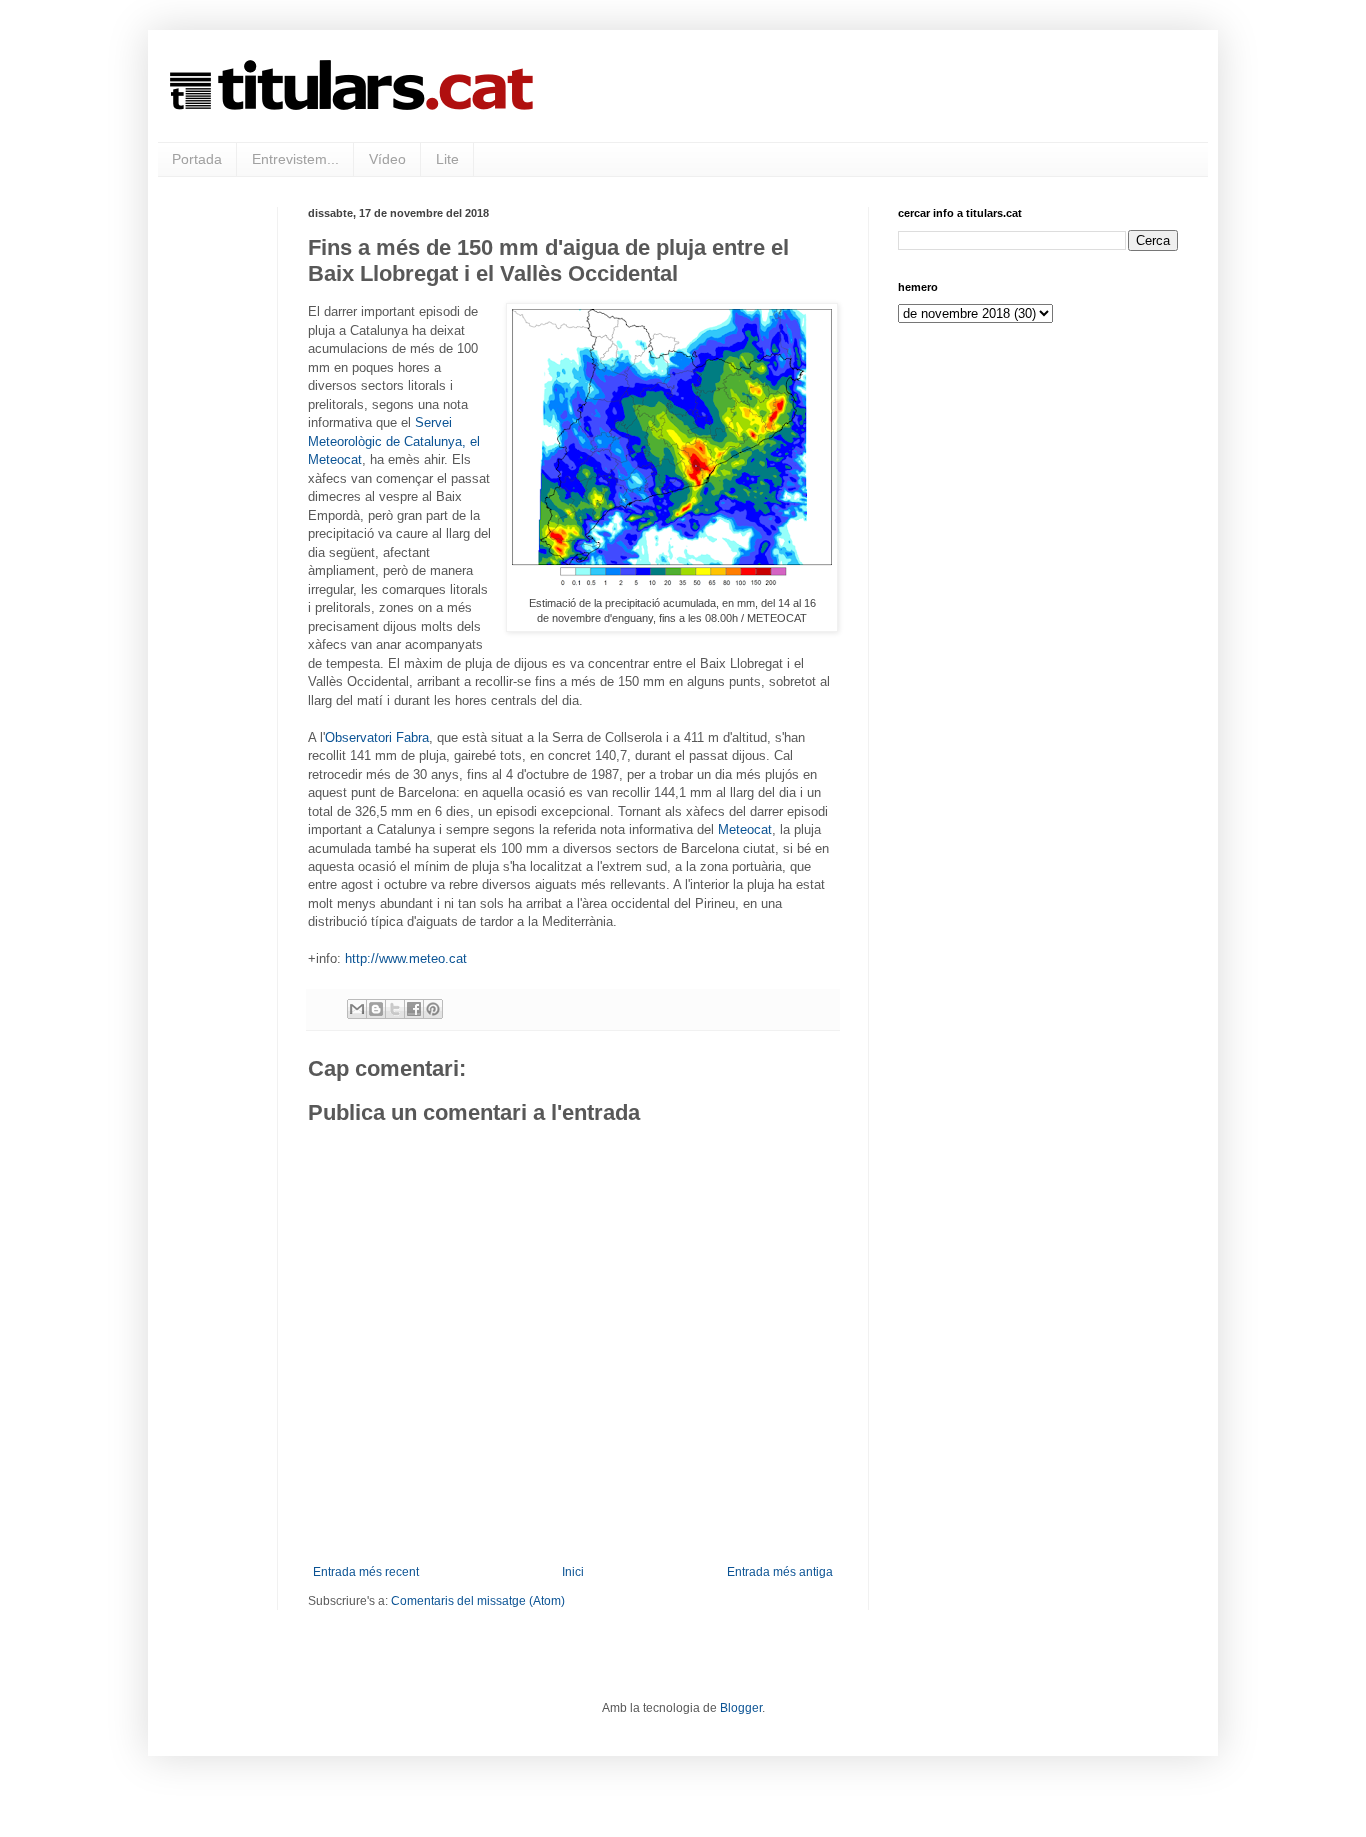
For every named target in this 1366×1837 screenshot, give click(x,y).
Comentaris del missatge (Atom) (478, 1601)
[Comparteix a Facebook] (414, 1009)
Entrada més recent (366, 1572)
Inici (573, 1572)
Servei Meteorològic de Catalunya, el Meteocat (394, 441)
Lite (447, 159)
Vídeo (387, 159)
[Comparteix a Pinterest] (433, 1009)
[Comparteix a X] (395, 1009)
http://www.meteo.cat (406, 958)
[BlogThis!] (376, 1009)
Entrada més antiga (780, 1572)
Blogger (741, 1708)
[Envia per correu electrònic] (357, 1009)
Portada (197, 159)
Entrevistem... (295, 159)
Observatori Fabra (377, 737)
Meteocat (745, 829)
